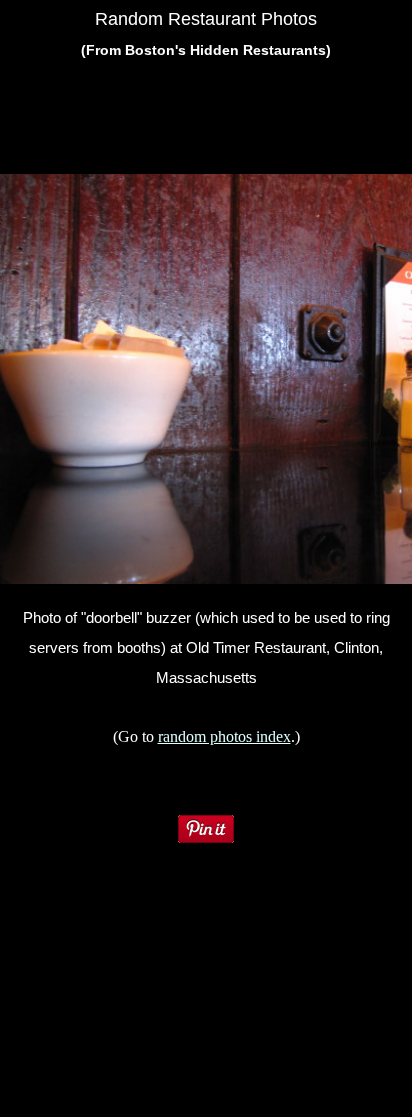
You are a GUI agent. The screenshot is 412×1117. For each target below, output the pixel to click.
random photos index (224, 736)
